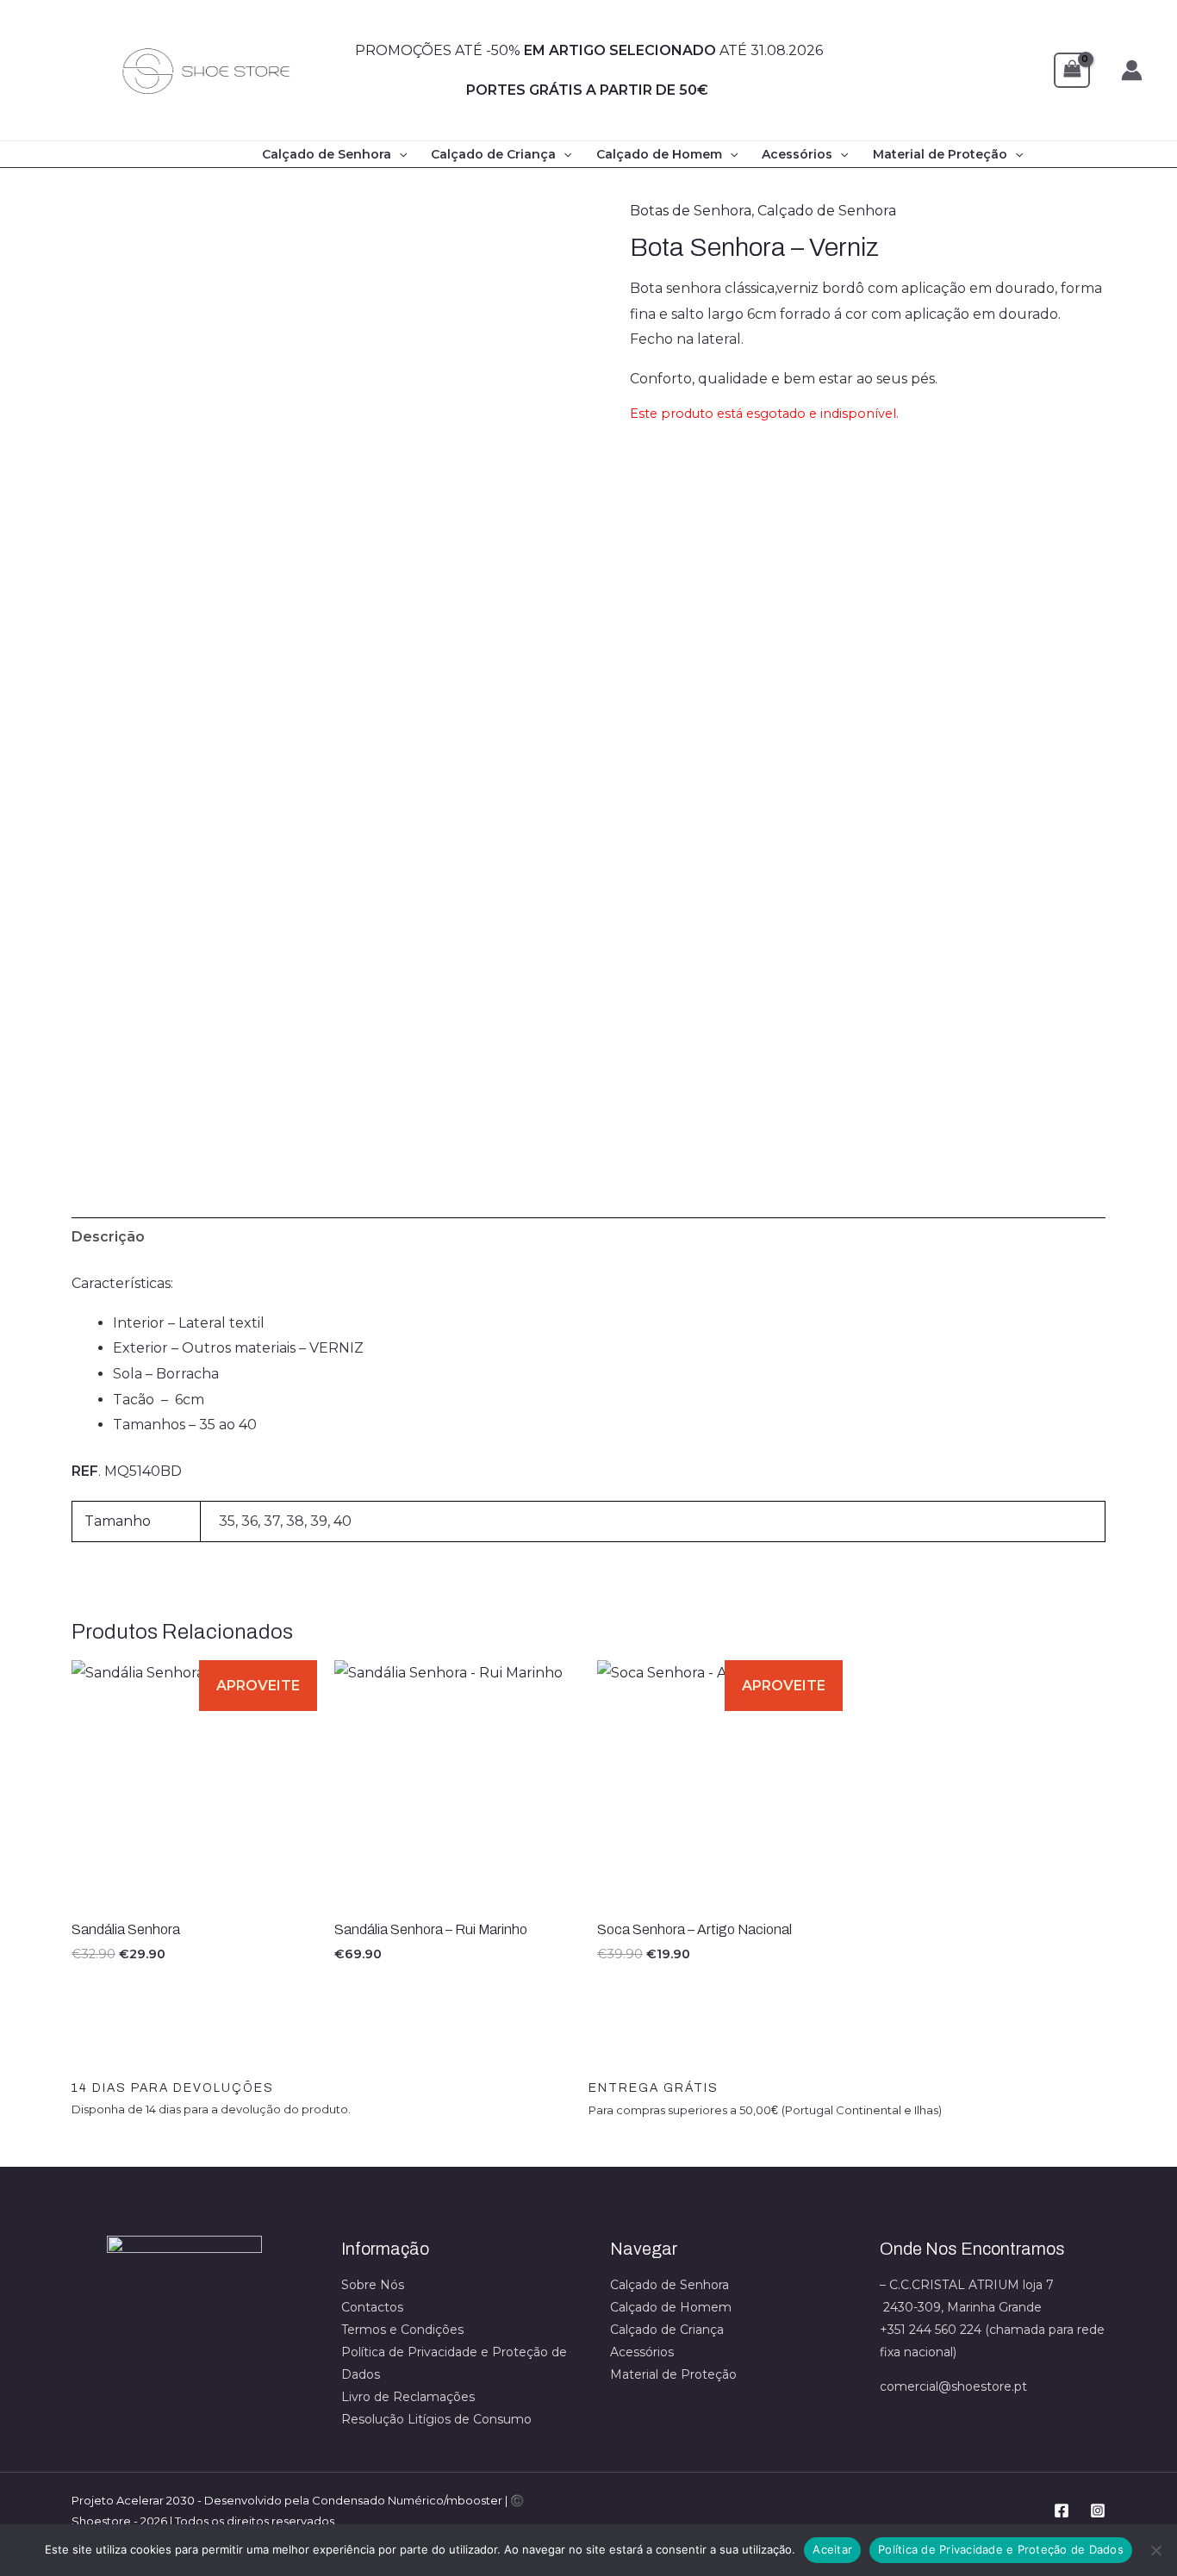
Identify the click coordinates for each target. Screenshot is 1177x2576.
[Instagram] (1098, 2511)
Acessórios (797, 154)
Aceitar (832, 2549)
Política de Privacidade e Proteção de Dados (1001, 2549)
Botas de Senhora (691, 211)
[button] (399, 154)
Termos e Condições (402, 2330)
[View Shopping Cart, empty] (1072, 70)
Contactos (372, 2307)
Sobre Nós (373, 2285)
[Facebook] (1062, 2511)
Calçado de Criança (493, 154)
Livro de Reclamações (408, 2397)
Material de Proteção (940, 154)
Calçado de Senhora (327, 154)
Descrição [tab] (108, 1237)
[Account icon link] (1132, 70)
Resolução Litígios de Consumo (436, 2419)
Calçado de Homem (659, 154)
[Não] (1155, 2550)
